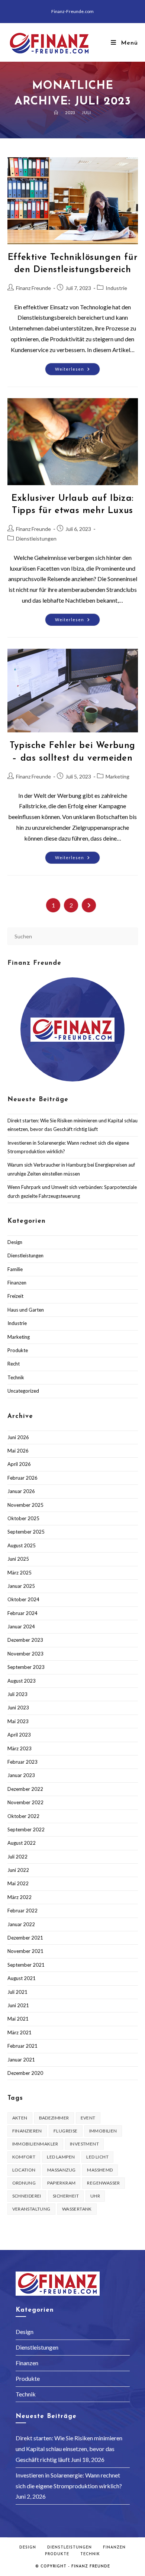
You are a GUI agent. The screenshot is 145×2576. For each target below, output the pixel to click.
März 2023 (20, 1748)
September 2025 (26, 1532)
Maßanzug (62, 2170)
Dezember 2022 (25, 1789)
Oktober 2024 (23, 1599)
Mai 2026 (18, 1451)
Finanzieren (27, 2131)
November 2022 (25, 1802)
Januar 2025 (21, 1586)
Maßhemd (100, 2170)
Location (24, 2170)
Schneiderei (27, 2196)
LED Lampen (61, 2157)
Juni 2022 (18, 1870)
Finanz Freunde (33, 288)
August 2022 (22, 1843)
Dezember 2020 (25, 2073)
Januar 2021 (21, 2060)
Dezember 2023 (25, 1640)
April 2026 (19, 1464)
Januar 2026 (21, 1491)
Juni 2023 (18, 1708)
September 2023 (26, 1667)
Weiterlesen (78, 371)
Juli (86, 112)
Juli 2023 (17, 1694)
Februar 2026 (22, 1478)
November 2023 (25, 1654)
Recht (14, 1364)
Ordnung (24, 2183)
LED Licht (97, 2157)
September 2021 (26, 1965)
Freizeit (15, 1296)
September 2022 (26, 1829)
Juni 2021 (18, 2005)
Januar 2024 (21, 1626)
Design (15, 1242)
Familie (15, 1269)
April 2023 (19, 1735)
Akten (20, 2118)
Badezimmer (54, 2118)
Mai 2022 (18, 1883)
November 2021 (25, 1951)
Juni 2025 (18, 1559)
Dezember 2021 (25, 1938)
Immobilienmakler (35, 2144)
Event (88, 2118)
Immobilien (103, 2131)
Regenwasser (103, 2183)
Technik (16, 1377)
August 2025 (22, 1545)
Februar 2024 (22, 1613)
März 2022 (20, 1897)
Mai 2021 (18, 2019)
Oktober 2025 (23, 1518)
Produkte (18, 1350)
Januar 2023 (21, 1775)
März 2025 (20, 1573)
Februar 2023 (22, 1762)
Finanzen (17, 1283)
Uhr (95, 2196)
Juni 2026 (18, 1437)
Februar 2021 (22, 2046)
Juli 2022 (17, 1857)
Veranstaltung (31, 2209)
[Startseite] (56, 112)
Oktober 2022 (23, 1816)
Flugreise (66, 2131)
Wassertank (77, 2209)
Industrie (116, 288)
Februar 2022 (22, 1911)
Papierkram (61, 2183)
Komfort (24, 2157)
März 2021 (20, 2032)
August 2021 (22, 1978)
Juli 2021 (17, 1992)
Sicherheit (66, 2196)
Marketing (117, 776)
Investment (84, 2144)
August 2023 (22, 1681)
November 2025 (25, 1505)
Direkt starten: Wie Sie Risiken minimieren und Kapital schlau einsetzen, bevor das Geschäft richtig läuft (69, 2449)
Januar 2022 (21, 1924)
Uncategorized (23, 1391)
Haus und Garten (26, 1310)
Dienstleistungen (36, 539)
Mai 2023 (18, 1721)
